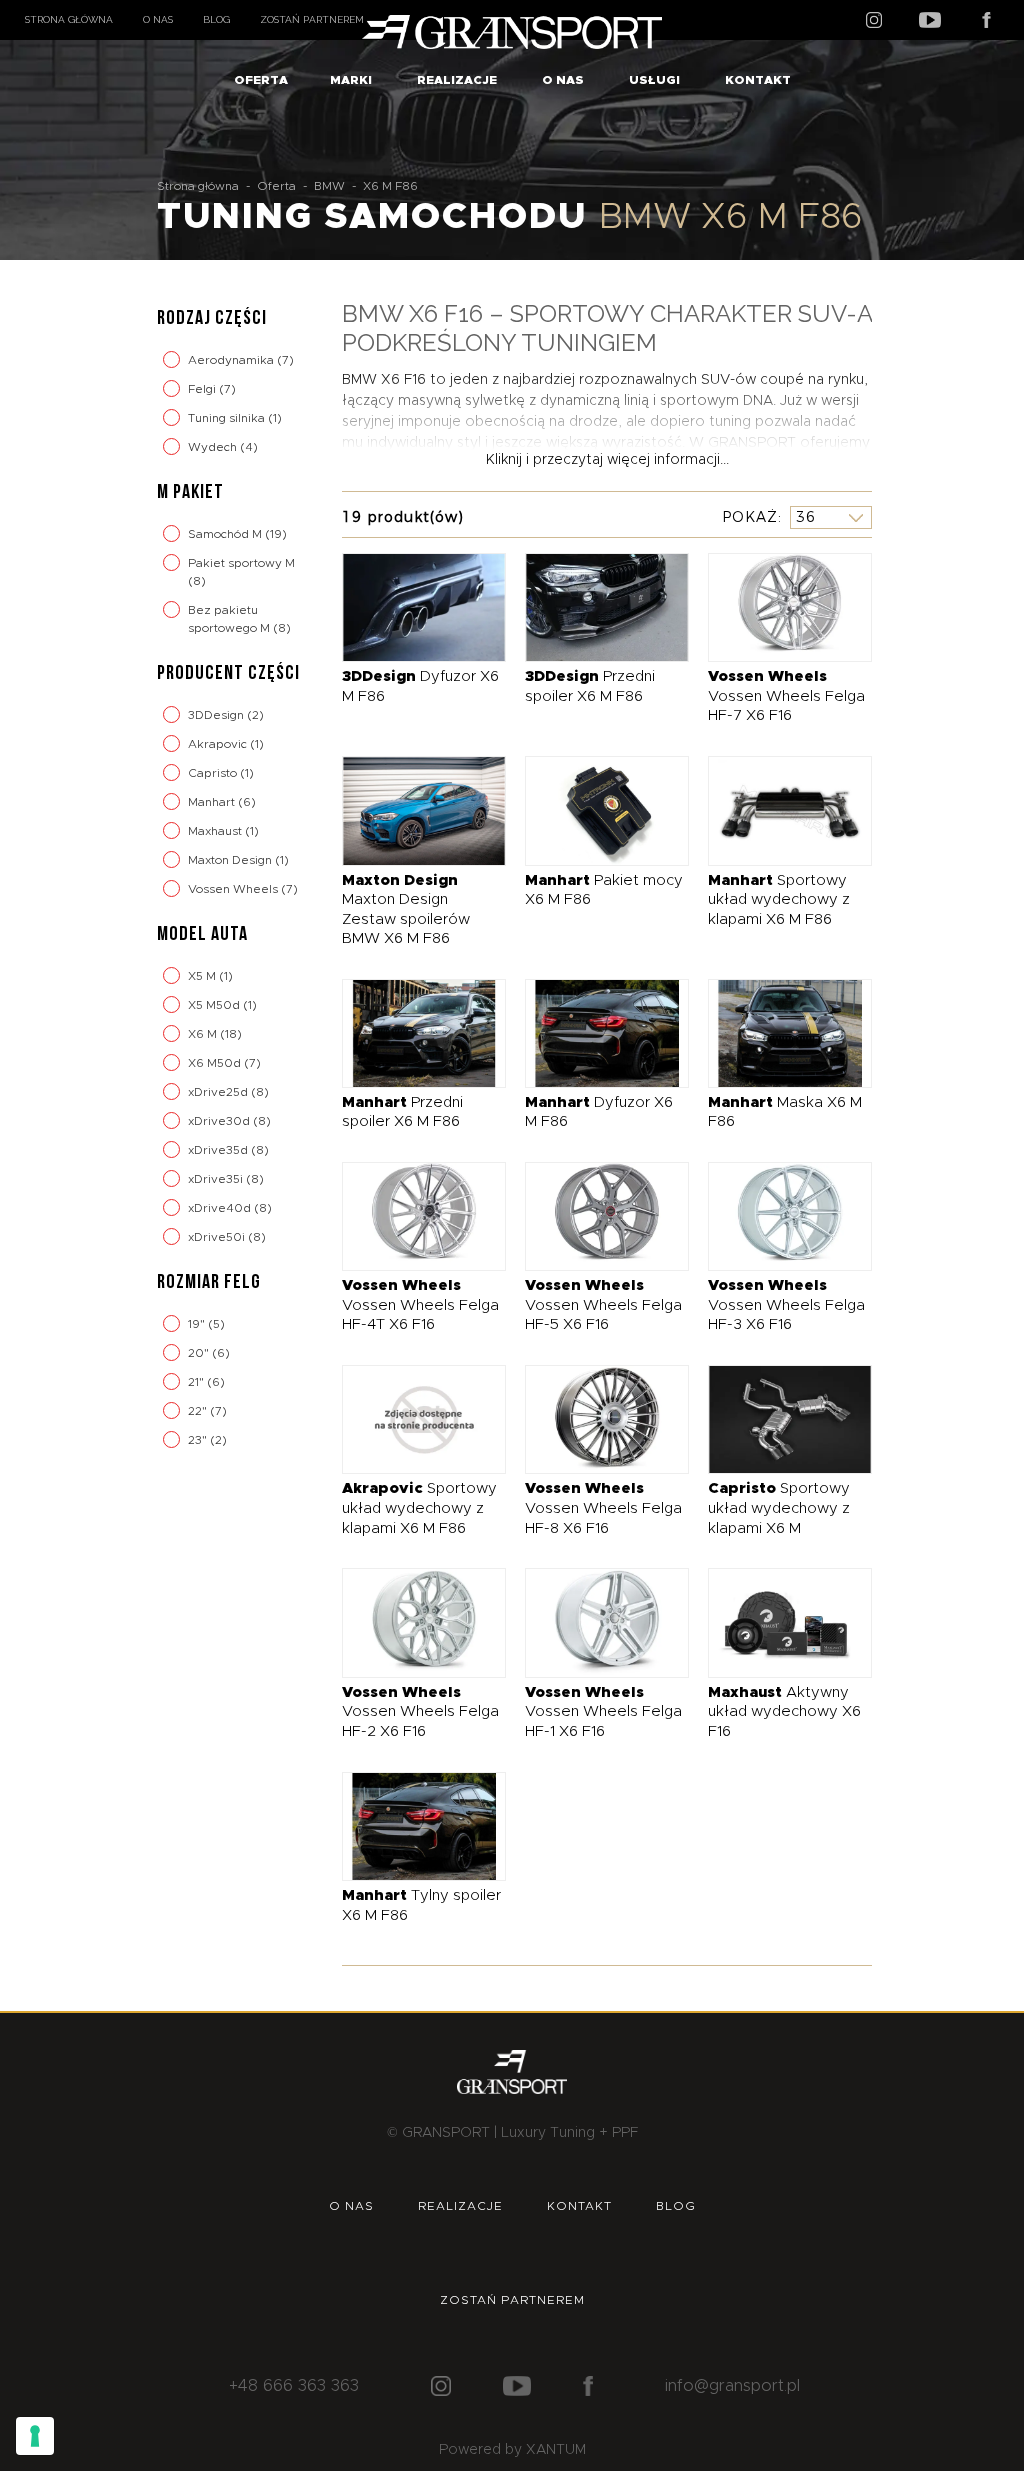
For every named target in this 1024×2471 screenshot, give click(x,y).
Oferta (261, 80)
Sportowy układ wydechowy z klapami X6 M (779, 1508)
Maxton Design (231, 860)
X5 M (203, 976)
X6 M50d (216, 1063)
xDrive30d (220, 1121)
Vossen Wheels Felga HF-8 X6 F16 (603, 1508)
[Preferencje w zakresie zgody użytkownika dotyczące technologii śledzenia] (35, 2436)
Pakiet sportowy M (241, 563)
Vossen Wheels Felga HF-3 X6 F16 (786, 1305)
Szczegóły (408, 606)
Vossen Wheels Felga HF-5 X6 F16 (603, 1305)
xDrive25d (219, 1092)
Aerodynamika (232, 360)
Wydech (214, 447)
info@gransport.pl (732, 2386)
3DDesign (217, 715)
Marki (351, 80)
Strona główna (69, 19)
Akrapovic (219, 744)
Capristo (214, 773)
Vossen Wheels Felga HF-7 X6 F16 (786, 696)
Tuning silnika (228, 418)
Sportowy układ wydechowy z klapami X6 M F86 (779, 900)
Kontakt (758, 80)
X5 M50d (215, 1005)
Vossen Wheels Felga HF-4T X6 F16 (420, 1305)
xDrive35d (219, 1150)
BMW (329, 186)
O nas (158, 19)
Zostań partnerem (312, 19)
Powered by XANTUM (512, 2450)
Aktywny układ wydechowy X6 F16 (784, 1712)
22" (199, 1411)
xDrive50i (218, 1237)
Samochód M (226, 534)
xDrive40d (221, 1208)
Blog (216, 19)
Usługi (654, 80)
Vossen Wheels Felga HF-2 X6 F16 (420, 1712)
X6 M (204, 1034)
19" (198, 1324)
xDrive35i (217, 1179)
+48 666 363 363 (294, 2386)
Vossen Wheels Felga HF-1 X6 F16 (603, 1712)
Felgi (203, 389)
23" (199, 1440)
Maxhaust (216, 831)
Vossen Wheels (234, 889)
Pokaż (750, 517)
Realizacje (457, 80)
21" (197, 1382)
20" (200, 1353)
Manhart (213, 802)
